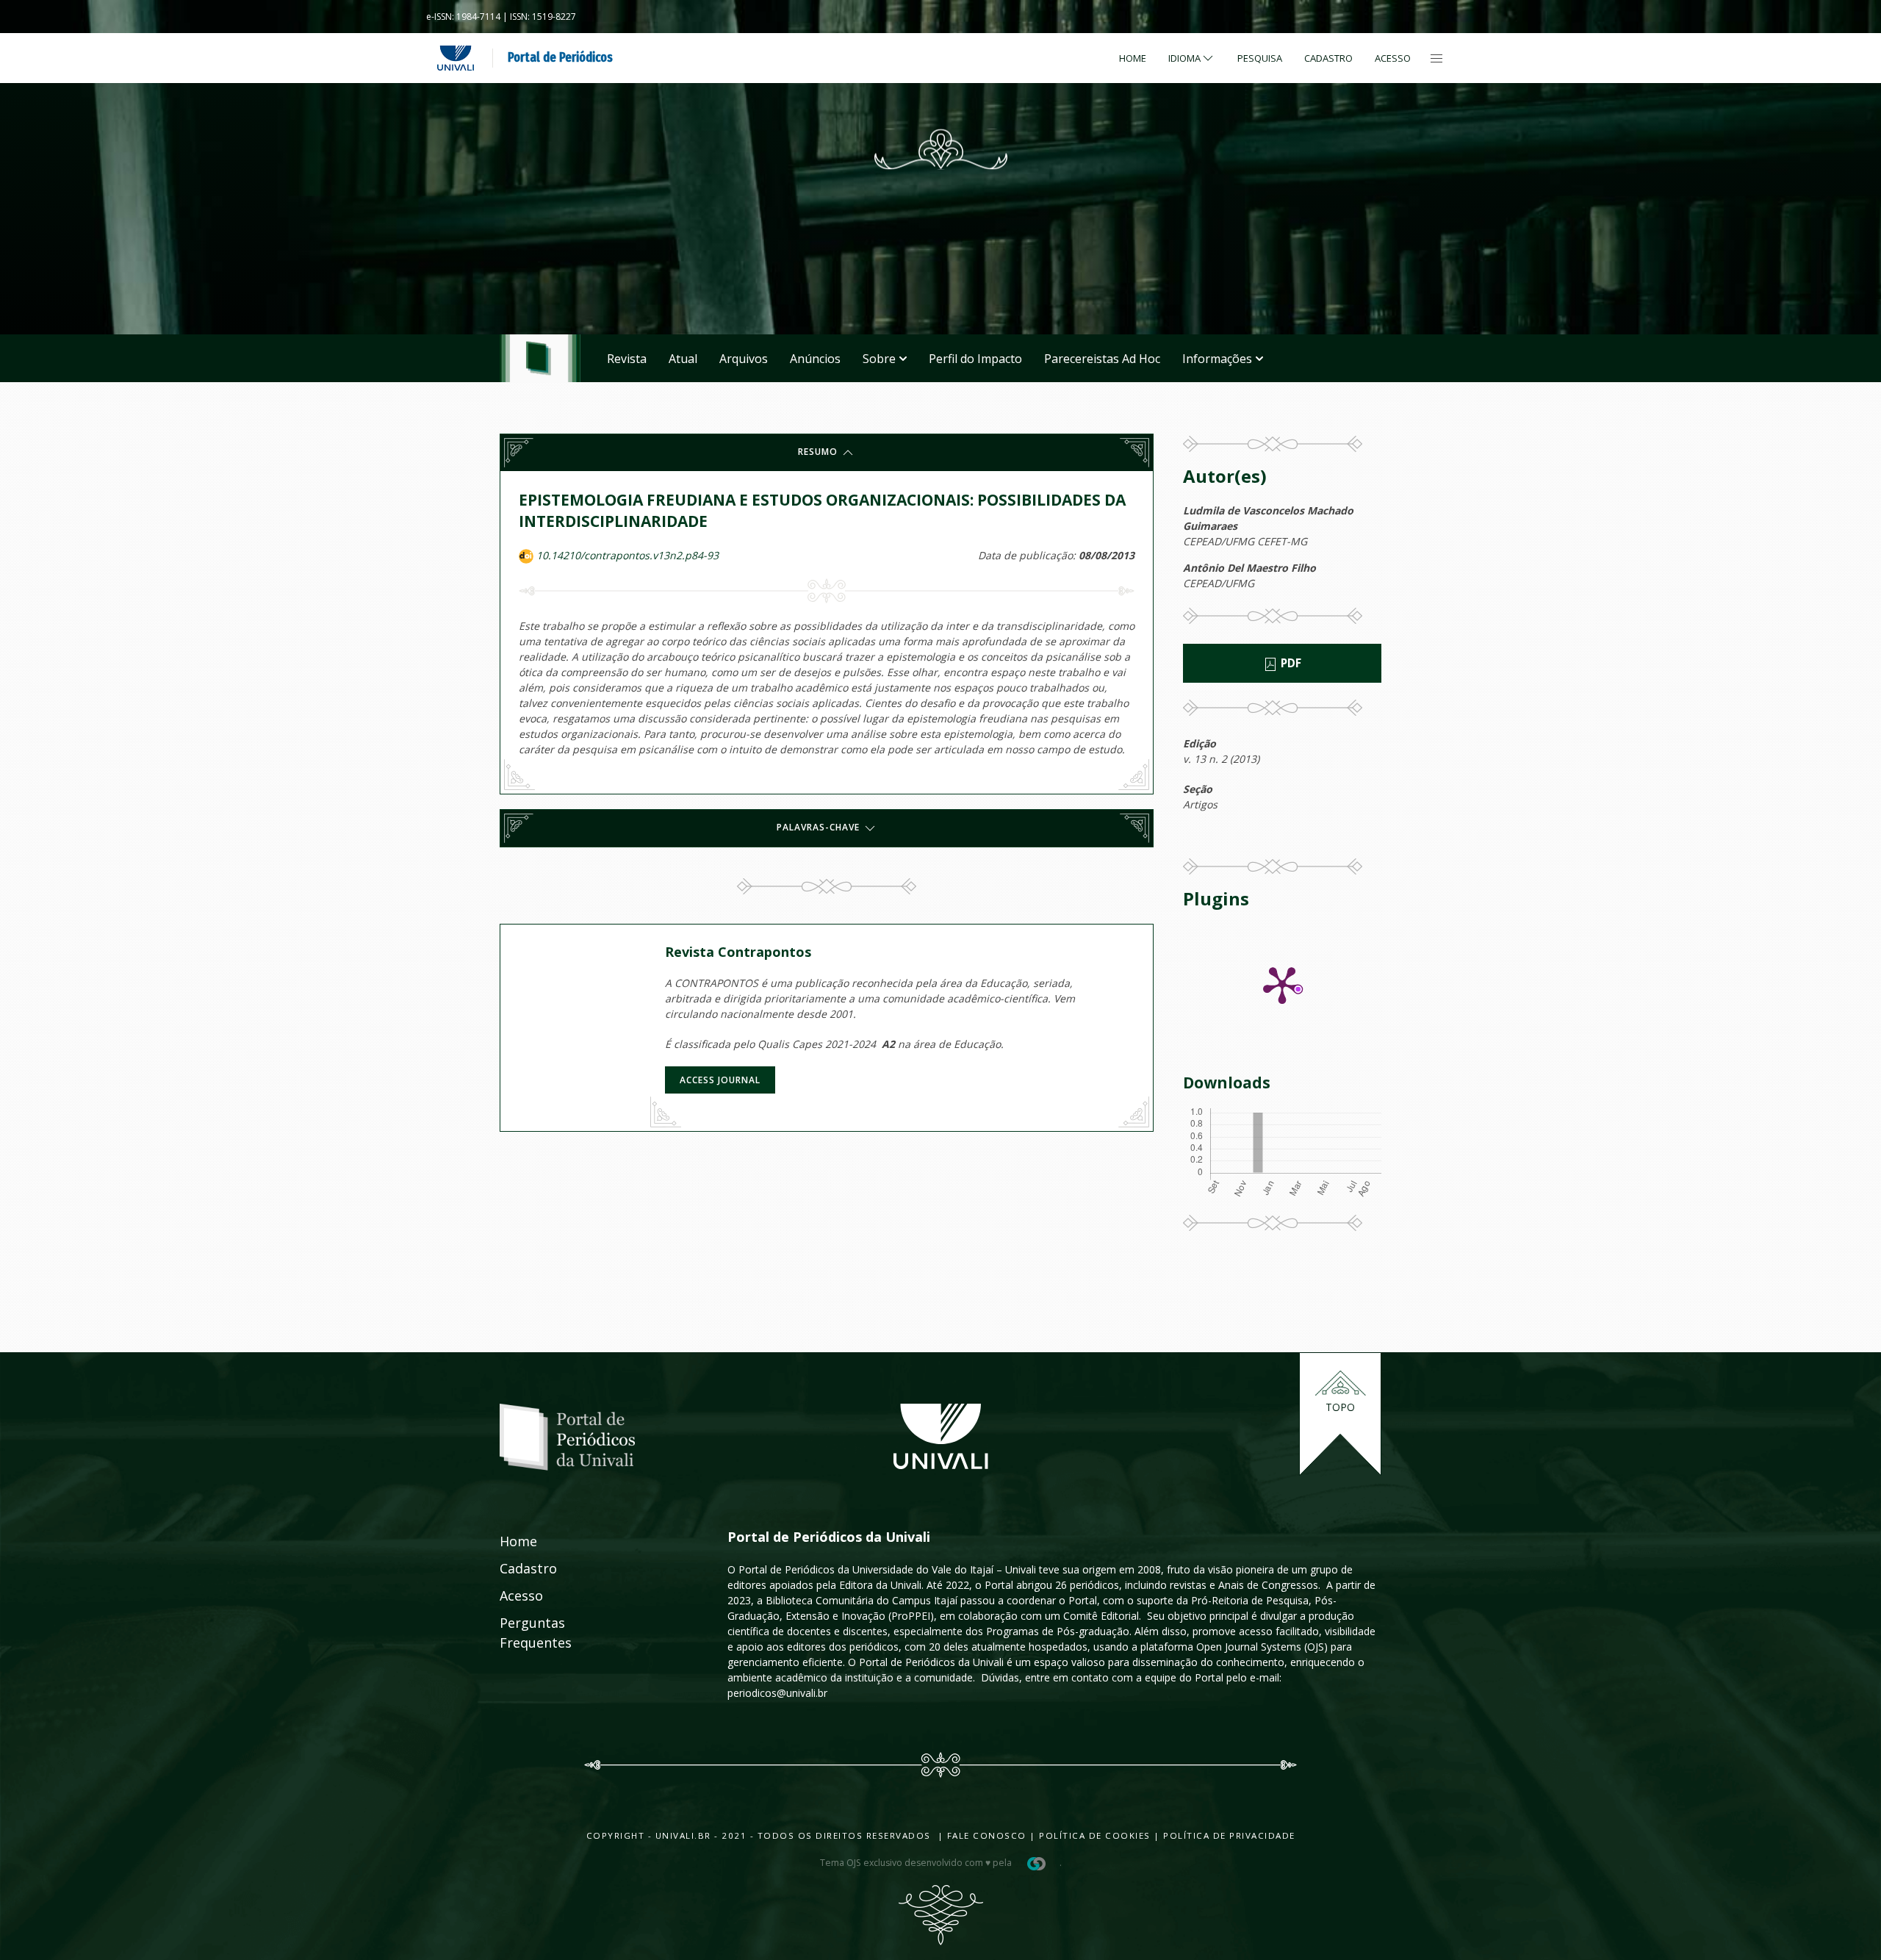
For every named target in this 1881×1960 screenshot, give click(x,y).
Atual (683, 359)
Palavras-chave (820, 828)
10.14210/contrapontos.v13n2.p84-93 (627, 555)
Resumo (819, 452)
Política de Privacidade (1229, 1835)
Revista (627, 359)
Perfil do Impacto (975, 359)
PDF (1290, 663)
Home (1133, 58)
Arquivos (744, 359)
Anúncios (815, 359)
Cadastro (1328, 58)
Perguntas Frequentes (519, 1633)
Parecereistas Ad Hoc (1102, 359)
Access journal (720, 1080)
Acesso (1393, 58)
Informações (1217, 359)
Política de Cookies (1095, 1835)
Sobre (879, 359)
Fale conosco (985, 1835)
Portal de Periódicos (560, 57)
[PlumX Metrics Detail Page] (1282, 984)
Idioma (1184, 58)
